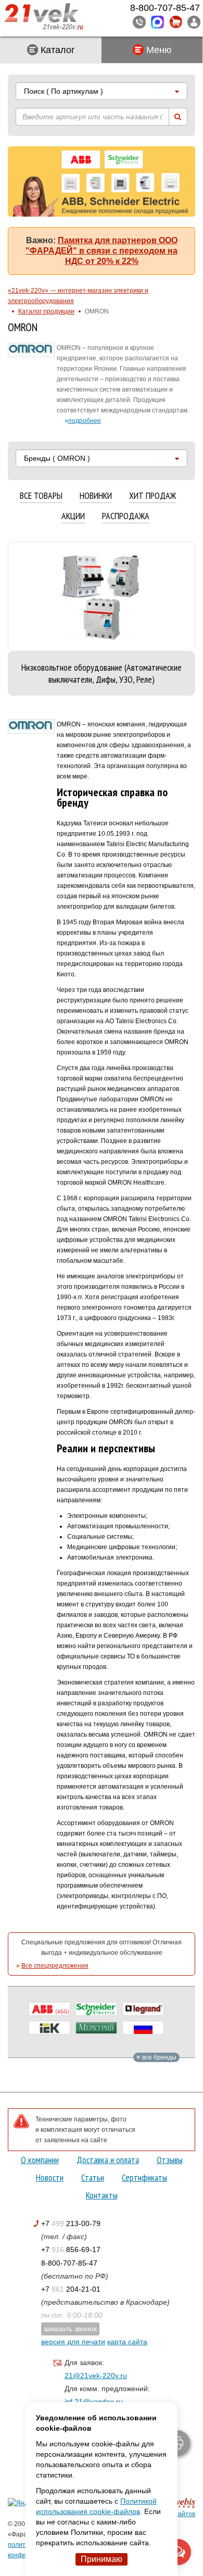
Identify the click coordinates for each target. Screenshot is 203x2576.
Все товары (41, 496)
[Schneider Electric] (96, 2009)
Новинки (96, 496)
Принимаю (102, 2559)
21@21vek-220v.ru (96, 2376)
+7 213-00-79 (71, 2223)
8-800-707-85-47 (69, 2263)
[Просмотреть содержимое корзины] (176, 22)
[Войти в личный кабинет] (194, 22)
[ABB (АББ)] (49, 2009)
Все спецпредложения (55, 1966)
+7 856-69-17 (71, 2250)
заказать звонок (70, 2329)
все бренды (158, 2057)
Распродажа (126, 516)
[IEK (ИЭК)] (49, 2028)
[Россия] (143, 2028)
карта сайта (127, 2342)
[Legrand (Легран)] (143, 2009)
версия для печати (73, 2342)
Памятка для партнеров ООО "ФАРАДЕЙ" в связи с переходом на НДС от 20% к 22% (102, 251)
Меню (158, 50)
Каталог (56, 50)
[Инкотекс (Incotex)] (96, 2028)
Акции (73, 516)
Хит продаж (153, 496)
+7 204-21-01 (71, 2289)
